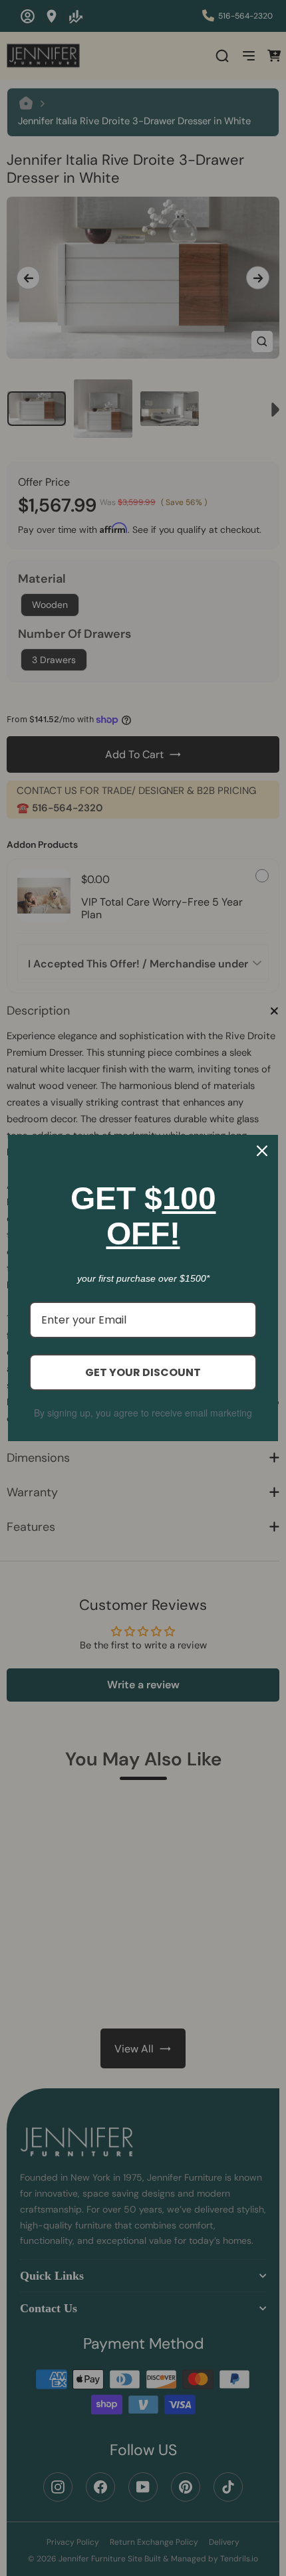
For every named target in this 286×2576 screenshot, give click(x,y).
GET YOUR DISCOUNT (143, 1372)
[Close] (262, 1151)
